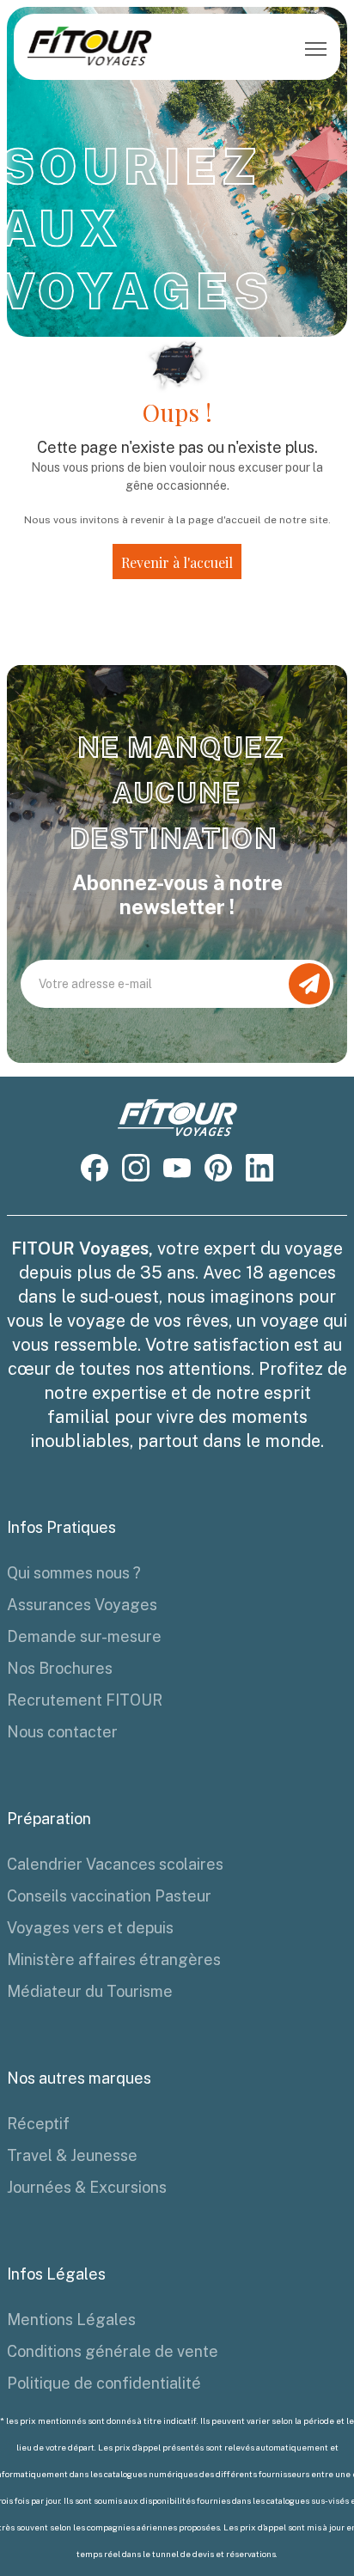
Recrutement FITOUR (85, 1700)
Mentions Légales (71, 2320)
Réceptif (38, 2124)
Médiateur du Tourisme (90, 1991)
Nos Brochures (60, 1668)
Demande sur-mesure (84, 1636)
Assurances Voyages (82, 1605)
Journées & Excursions (87, 2187)
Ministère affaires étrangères (114, 1959)
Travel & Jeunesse (72, 2155)
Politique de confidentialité (104, 2383)
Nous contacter (62, 1732)
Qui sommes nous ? (74, 1573)
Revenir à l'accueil (177, 562)
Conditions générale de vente (113, 2351)
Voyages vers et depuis (90, 1928)
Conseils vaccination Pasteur (109, 1896)
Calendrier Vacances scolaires (115, 1864)
